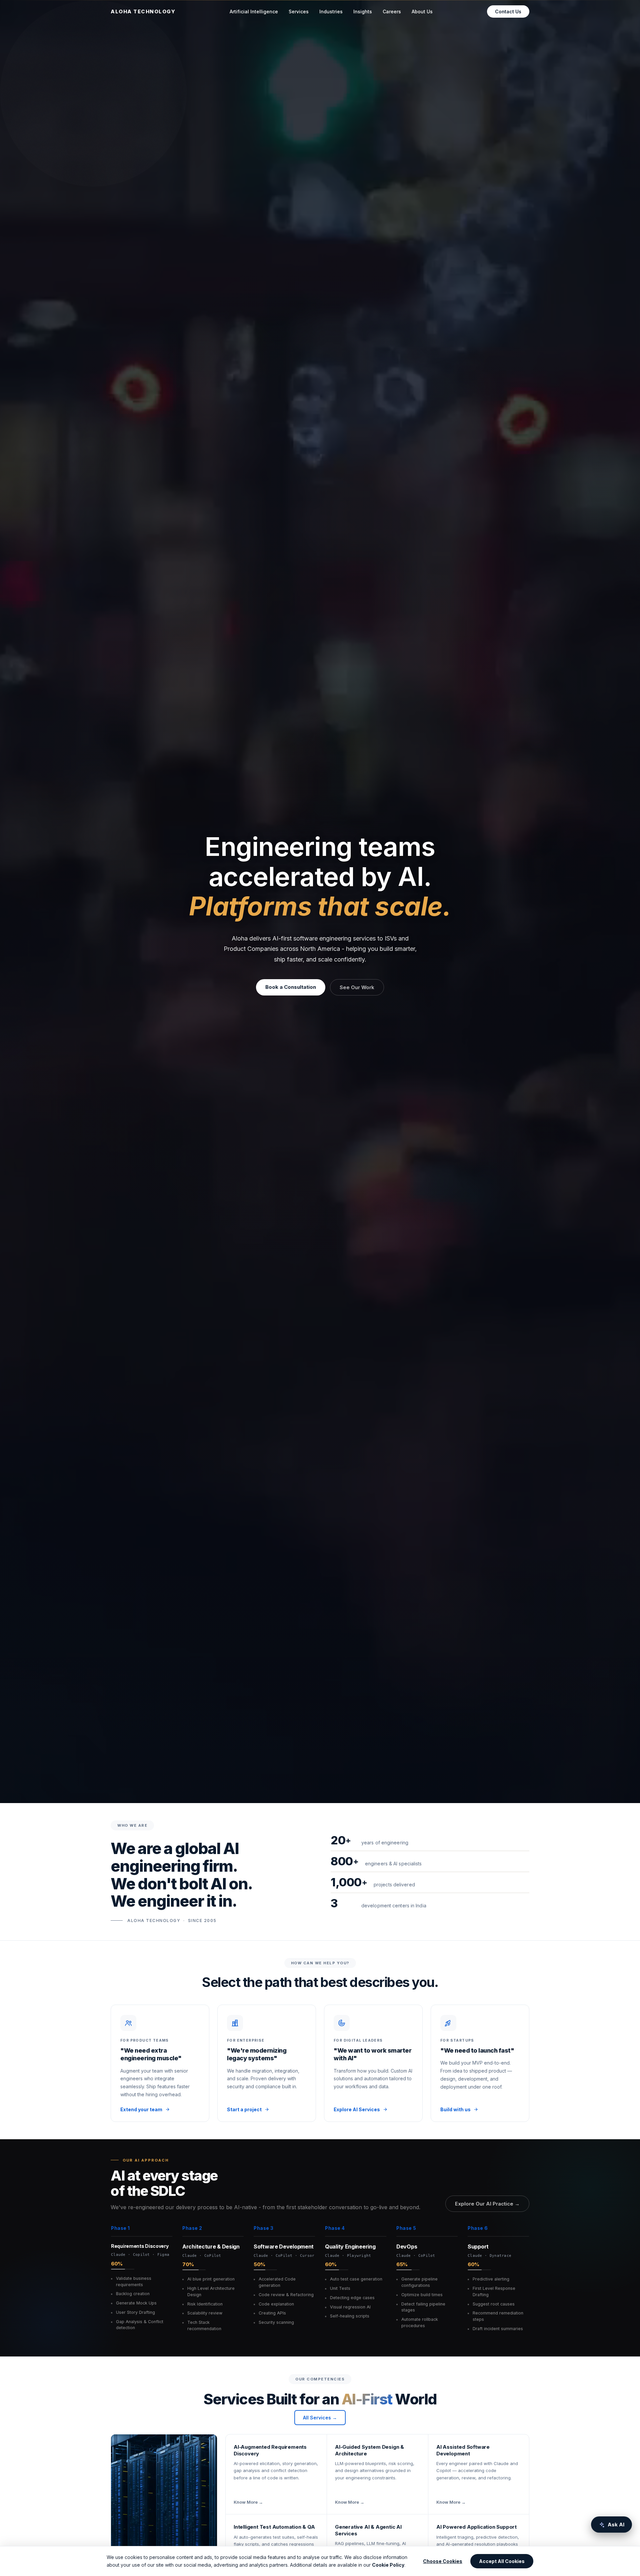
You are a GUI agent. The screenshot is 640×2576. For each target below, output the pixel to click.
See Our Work (357, 987)
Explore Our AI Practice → (487, 2204)
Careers (392, 11)
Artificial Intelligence (254, 11)
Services (299, 16)
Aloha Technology (143, 11)
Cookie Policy (388, 2565)
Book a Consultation (291, 987)
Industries (331, 11)
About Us (422, 11)
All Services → (320, 2418)
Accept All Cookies (502, 2561)
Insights (363, 11)
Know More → (248, 2502)
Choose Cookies (443, 2561)
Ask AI (616, 2525)
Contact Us (508, 11)
